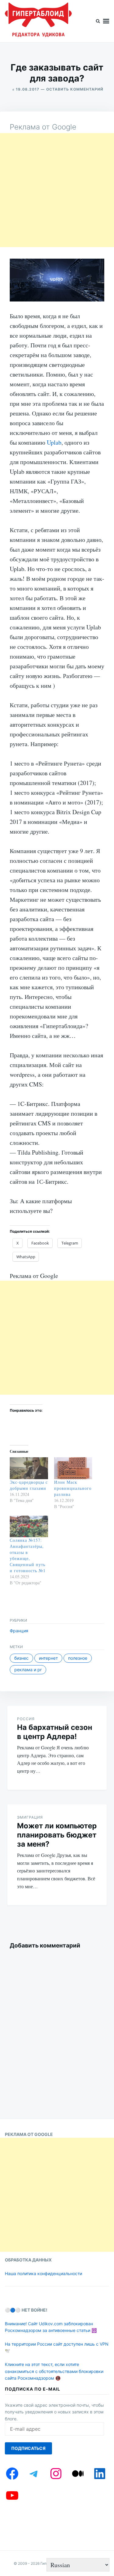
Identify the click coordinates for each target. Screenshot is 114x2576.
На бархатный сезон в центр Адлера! (55, 1732)
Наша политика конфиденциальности (43, 2273)
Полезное (78, 1658)
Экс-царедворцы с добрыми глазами (29, 1485)
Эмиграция (30, 1817)
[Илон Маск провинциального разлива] (73, 1468)
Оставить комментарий (75, 89)
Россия (26, 1719)
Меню (106, 21)
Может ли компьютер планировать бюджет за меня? (57, 1835)
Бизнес (21, 1658)
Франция (19, 1631)
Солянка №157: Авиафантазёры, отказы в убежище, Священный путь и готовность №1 (28, 1555)
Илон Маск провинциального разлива (73, 1488)
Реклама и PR (28, 1670)
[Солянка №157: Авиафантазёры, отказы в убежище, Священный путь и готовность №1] (29, 1527)
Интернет (48, 1658)
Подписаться (28, 2448)
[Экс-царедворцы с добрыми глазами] (29, 1468)
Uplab (54, 442)
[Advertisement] (57, 190)
